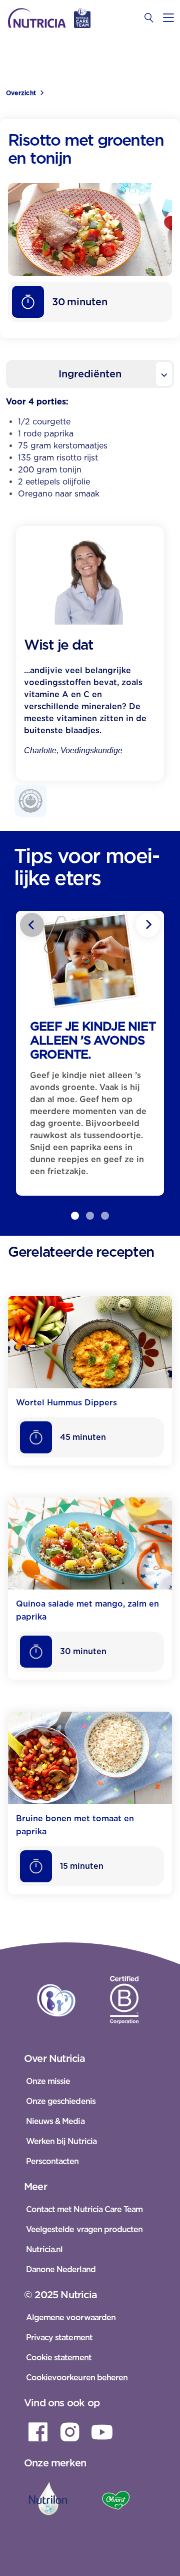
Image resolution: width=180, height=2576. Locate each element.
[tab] (75, 1216)
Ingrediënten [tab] (90, 374)
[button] (75, 1216)
